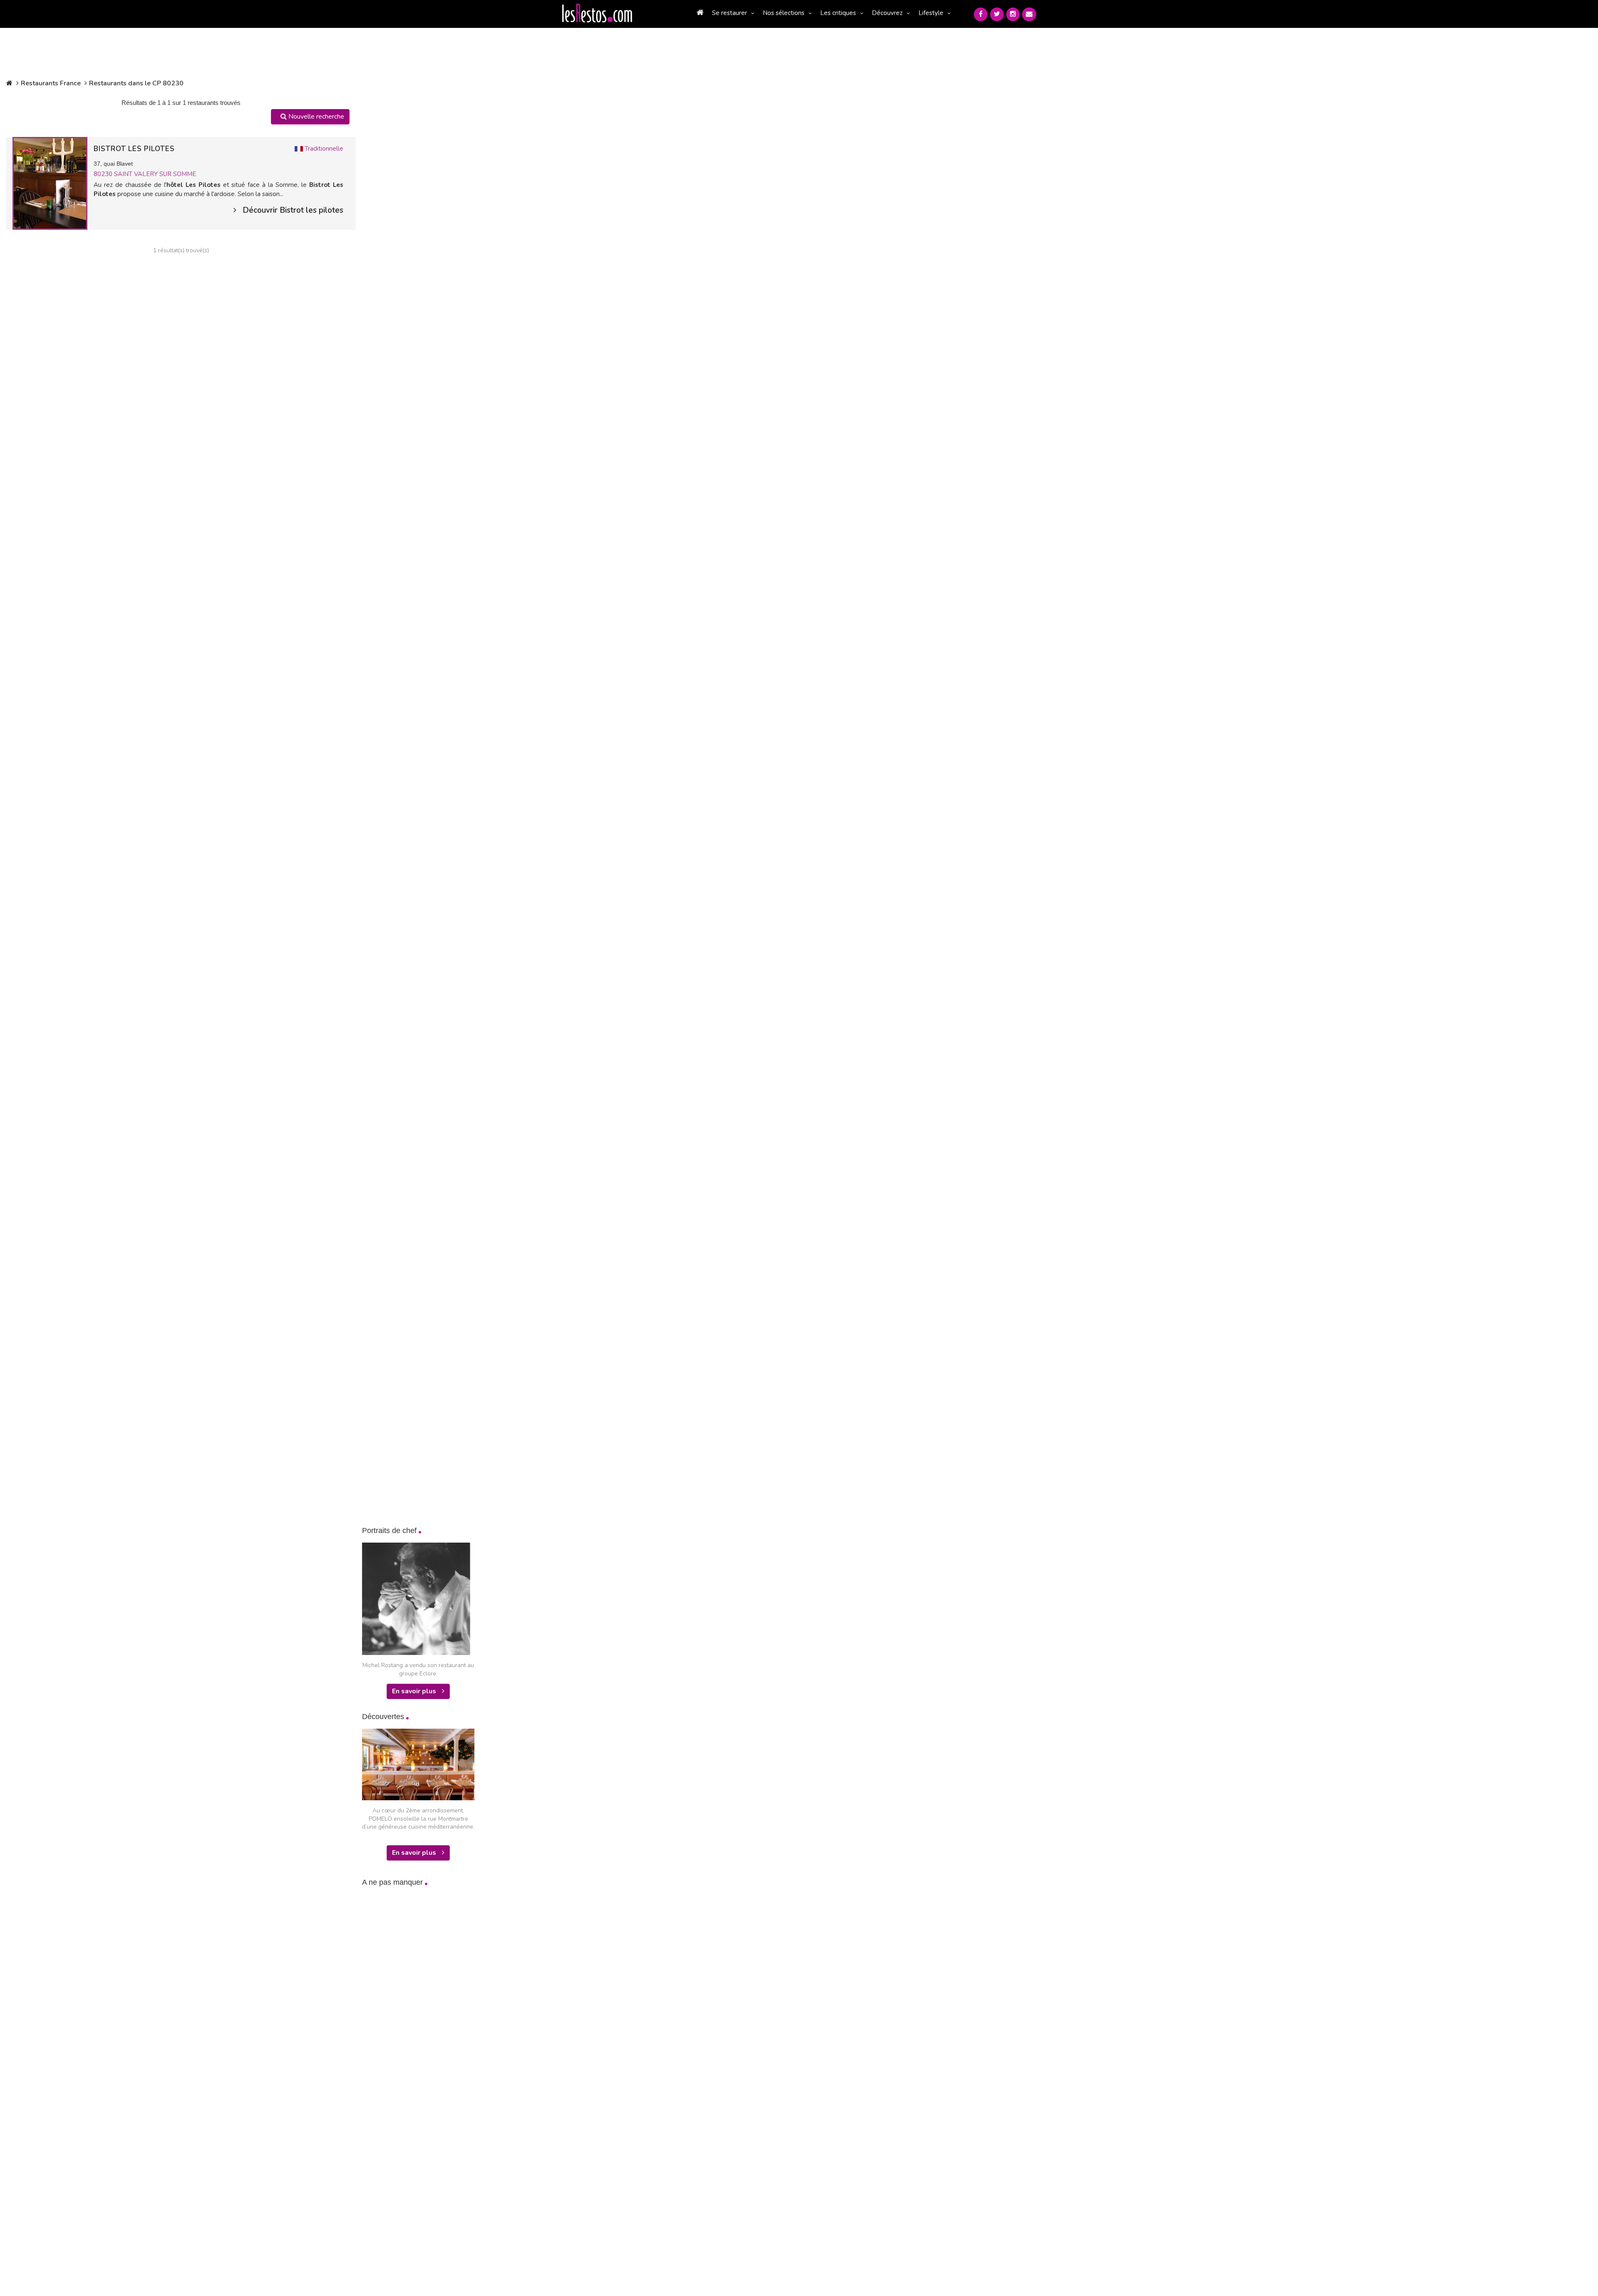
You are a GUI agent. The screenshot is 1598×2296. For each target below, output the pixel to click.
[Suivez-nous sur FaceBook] (981, 14)
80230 (104, 174)
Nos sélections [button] (784, 13)
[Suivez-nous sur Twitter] (997, 14)
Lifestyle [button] (931, 13)
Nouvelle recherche (315, 117)
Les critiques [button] (838, 13)
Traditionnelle (324, 149)
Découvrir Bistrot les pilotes (293, 210)
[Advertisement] (424, 2025)
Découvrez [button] (887, 13)
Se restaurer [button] (730, 13)
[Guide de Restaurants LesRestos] (597, 13)
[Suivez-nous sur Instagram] (1013, 14)
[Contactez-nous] (1029, 14)
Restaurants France (51, 83)
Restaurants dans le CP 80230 (136, 83)
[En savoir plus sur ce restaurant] (50, 183)
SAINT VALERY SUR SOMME (155, 174)
